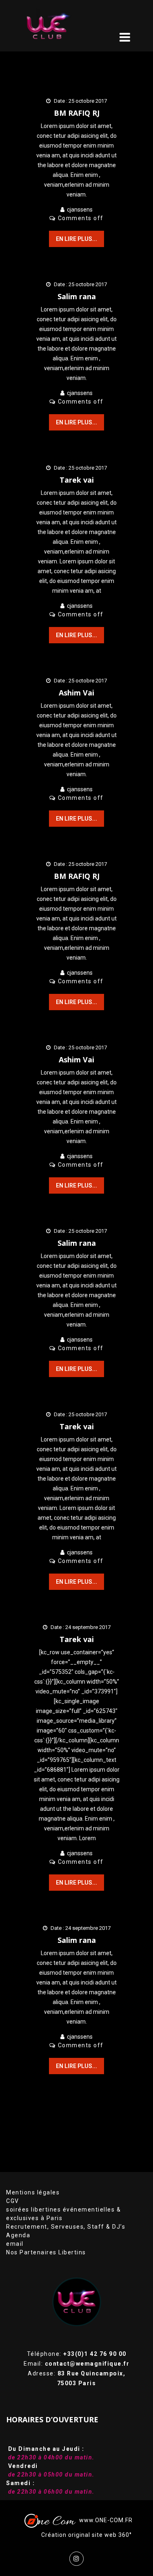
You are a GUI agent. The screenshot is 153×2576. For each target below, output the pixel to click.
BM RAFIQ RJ (77, 113)
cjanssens (80, 210)
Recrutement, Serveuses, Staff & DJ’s (66, 2227)
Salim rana (77, 296)
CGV (13, 2201)
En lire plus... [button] (76, 239)
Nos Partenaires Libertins (46, 2252)
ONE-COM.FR (114, 2520)
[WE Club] (59, 26)
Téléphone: (77, 2354)
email (15, 2244)
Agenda (18, 2235)
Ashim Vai (76, 693)
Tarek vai (77, 480)
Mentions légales (33, 2192)
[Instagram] (76, 2559)
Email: (76, 2364)
